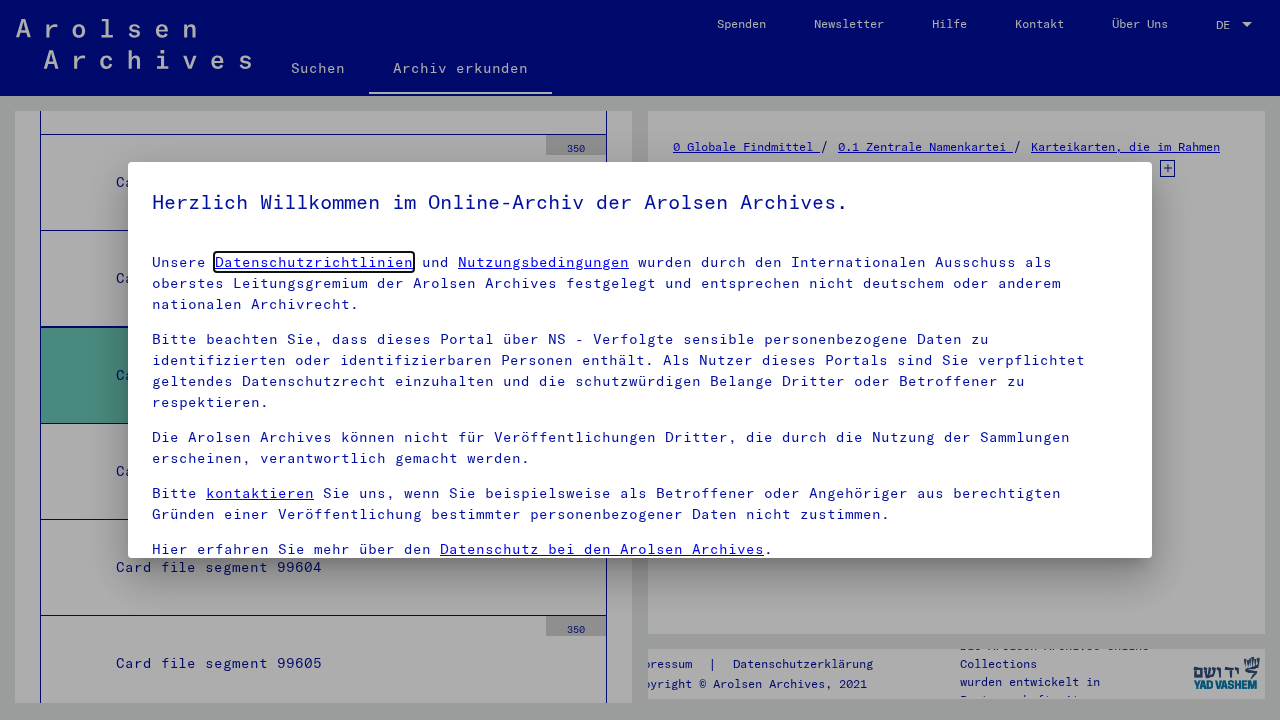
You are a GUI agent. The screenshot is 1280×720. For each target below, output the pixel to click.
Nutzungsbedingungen (543, 262)
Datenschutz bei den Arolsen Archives (602, 549)
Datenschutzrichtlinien (314, 262)
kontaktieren (260, 493)
